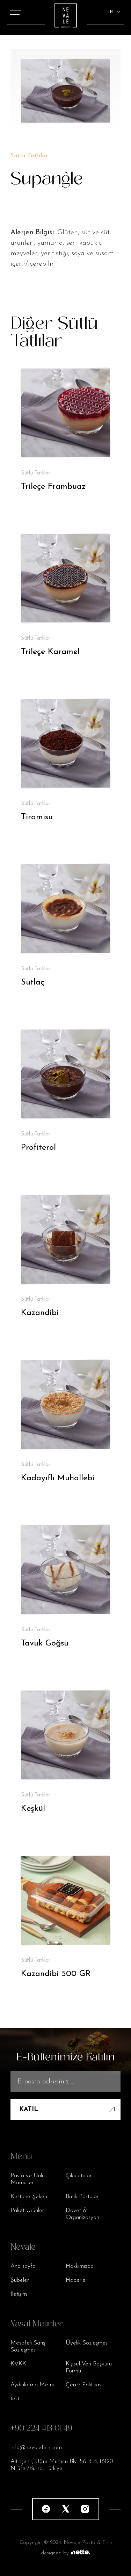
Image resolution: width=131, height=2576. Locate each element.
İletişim (19, 2294)
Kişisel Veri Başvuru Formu (89, 2367)
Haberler (77, 2280)
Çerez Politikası (84, 2385)
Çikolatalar (79, 2176)
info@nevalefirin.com (36, 2448)
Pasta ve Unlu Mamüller (28, 2179)
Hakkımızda (80, 2266)
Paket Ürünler (27, 2210)
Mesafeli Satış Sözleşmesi (28, 2346)
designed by (55, 2553)
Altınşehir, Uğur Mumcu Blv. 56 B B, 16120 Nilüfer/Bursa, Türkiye (62, 2465)
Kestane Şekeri (29, 2197)
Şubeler (20, 2280)
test (15, 2399)
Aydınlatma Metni (32, 2385)
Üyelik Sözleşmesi (87, 2343)
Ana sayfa (23, 2266)
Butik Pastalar (82, 2197)
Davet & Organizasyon (82, 2214)
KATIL (29, 2110)
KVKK (18, 2364)
